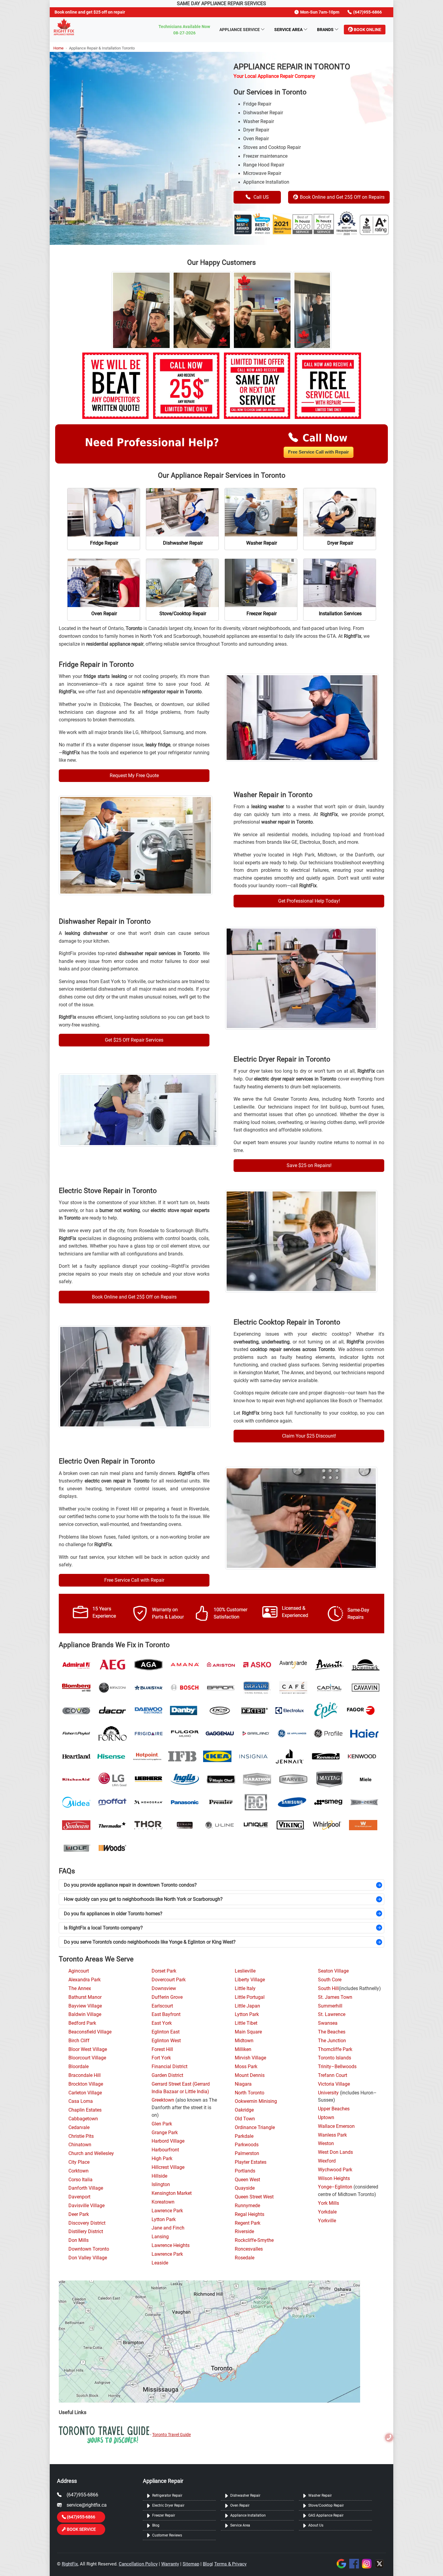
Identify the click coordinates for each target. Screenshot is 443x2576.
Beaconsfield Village (90, 2032)
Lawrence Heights (171, 2245)
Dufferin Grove (167, 1997)
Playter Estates (251, 2162)
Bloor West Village (88, 2049)
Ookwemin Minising (256, 2101)
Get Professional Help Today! (309, 901)
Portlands (245, 2171)
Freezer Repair (164, 2515)
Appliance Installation (248, 2515)
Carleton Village (85, 2093)
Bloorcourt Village (87, 2058)
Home (58, 48)
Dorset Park (164, 1971)
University (328, 2093)
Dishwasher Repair (245, 2495)
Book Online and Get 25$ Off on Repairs (342, 197)
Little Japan (247, 2006)
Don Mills (79, 2240)
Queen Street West (254, 2197)
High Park (162, 2159)
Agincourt (79, 1971)
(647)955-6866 (82, 2495)
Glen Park (162, 2124)
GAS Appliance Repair (326, 2515)
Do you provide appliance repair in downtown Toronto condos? (130, 1885)
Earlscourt (162, 2006)
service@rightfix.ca (87, 2505)
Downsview (164, 1989)
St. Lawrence (332, 2014)
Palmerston (247, 2154)
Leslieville (245, 1971)
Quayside (245, 2188)
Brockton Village (86, 2084)
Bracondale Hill (85, 2075)
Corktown (79, 2171)
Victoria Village (334, 2084)
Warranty (170, 2564)
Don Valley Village (88, 2258)
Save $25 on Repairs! (309, 1165)
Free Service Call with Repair (319, 452)
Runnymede (247, 2206)
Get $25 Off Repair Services (134, 1040)
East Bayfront (166, 2014)
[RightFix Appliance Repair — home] (64, 27)
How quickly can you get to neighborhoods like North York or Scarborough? (143, 1899)
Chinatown (80, 2145)
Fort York (161, 2058)
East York (162, 2023)
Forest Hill (162, 2049)
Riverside (244, 2232)
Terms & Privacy (230, 2564)
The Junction (332, 2041)
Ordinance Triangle (255, 2128)
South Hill (328, 1989)
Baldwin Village (85, 2014)
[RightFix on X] (380, 2563)
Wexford (327, 2161)
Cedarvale (79, 2128)
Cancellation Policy (138, 2564)
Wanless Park (332, 2135)
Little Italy (245, 1989)
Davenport (79, 2197)
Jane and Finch (168, 2228)
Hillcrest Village (168, 2167)
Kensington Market (172, 2193)
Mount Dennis (250, 2075)
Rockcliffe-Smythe (254, 2240)
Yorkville (327, 2221)
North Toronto (250, 2093)
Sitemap (191, 2564)
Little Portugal (250, 1997)
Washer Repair (320, 2495)
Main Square (248, 2032)
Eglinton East (166, 2032)
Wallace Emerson (336, 2126)
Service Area (288, 30)
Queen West (247, 2180)
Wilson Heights (334, 2179)
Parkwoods (247, 2145)
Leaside (160, 2263)
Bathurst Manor (85, 1997)
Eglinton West (166, 2041)
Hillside (159, 2176)
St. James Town (335, 1997)
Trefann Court (333, 2075)
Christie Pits (81, 2136)
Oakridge (244, 2110)
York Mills (328, 2203)
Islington (161, 2185)
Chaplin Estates (85, 2110)
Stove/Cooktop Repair (326, 2505)
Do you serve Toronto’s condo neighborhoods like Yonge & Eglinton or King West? (150, 1942)
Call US (261, 197)
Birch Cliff (79, 2041)
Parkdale (244, 2136)
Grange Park (165, 2133)
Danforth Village (86, 2188)
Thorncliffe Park (335, 2049)
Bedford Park (82, 2023)
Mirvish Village (250, 2058)
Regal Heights (250, 2214)
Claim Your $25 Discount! (309, 1436)
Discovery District (87, 2223)
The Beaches (332, 2032)
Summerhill (330, 2006)
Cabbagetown (83, 2119)
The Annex (80, 1989)
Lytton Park (164, 2220)
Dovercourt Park (169, 1980)
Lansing (160, 2237)
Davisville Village (86, 2206)
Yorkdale (327, 2212)
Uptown (326, 2118)
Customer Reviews (167, 2535)
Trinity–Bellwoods (337, 2067)
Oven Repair (240, 2505)
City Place (79, 2162)
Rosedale (245, 2258)
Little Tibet (246, 2023)
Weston (326, 2144)
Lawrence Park (167, 2211)
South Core (330, 1980)
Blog (156, 2525)
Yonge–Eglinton (335, 2187)
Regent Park (248, 2223)
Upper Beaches (334, 2109)
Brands (325, 30)
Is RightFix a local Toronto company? (103, 1928)
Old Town (245, 2119)
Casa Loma (81, 2101)
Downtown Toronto (89, 2249)
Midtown (244, 2041)
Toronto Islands (335, 2058)
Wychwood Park (335, 2170)
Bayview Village (85, 2006)
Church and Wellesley (91, 2154)
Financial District (170, 2067)
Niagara (243, 2084)
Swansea (328, 2023)
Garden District (167, 2075)
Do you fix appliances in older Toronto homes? (113, 1914)
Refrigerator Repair (167, 2495)
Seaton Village (333, 1971)
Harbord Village (168, 2141)
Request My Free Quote (134, 775)
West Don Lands (335, 2152)
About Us (316, 2525)
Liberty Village (250, 1980)
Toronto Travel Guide (171, 2435)
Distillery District (86, 2232)
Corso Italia (80, 2180)
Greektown (163, 2100)
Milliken (243, 2049)
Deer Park (79, 2214)
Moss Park (246, 2067)
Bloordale (79, 2067)
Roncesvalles (249, 2249)
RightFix (70, 2564)
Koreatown (163, 2202)
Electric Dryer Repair (168, 2505)
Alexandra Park (85, 1980)
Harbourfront (165, 2150)
